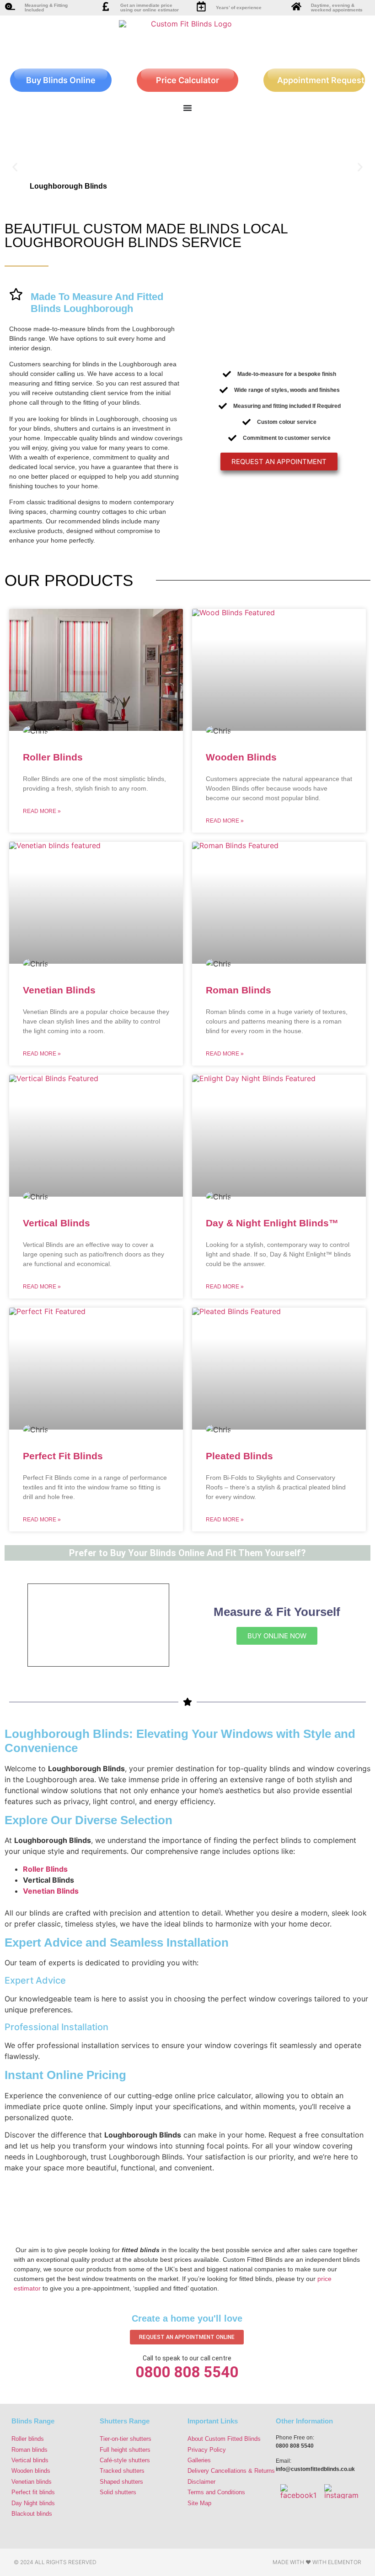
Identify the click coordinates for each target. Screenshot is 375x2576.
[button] (15, 167)
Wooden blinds (31, 2471)
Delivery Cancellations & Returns (231, 2471)
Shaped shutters (121, 2482)
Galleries (199, 2460)
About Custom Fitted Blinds (224, 2439)
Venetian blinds (32, 2482)
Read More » (42, 811)
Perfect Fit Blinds (63, 1456)
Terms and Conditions (216, 2492)
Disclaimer (201, 2482)
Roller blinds (28, 2439)
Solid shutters (118, 2492)
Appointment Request (321, 80)
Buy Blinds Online (61, 80)
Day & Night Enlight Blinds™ (272, 1223)
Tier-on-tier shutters (126, 2439)
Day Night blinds (33, 2503)
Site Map (199, 2503)
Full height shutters (125, 2450)
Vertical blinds (30, 2460)
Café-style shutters (125, 2460)
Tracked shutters (122, 2471)
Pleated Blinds (239, 1456)
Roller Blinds (53, 757)
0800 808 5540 (187, 2372)
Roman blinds (29, 2450)
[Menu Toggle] (187, 108)
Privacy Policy (207, 2450)
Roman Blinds (238, 990)
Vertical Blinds (56, 1223)
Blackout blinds (32, 2514)
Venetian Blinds (59, 990)
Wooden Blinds (241, 757)
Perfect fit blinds (33, 2492)
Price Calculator (187, 80)
